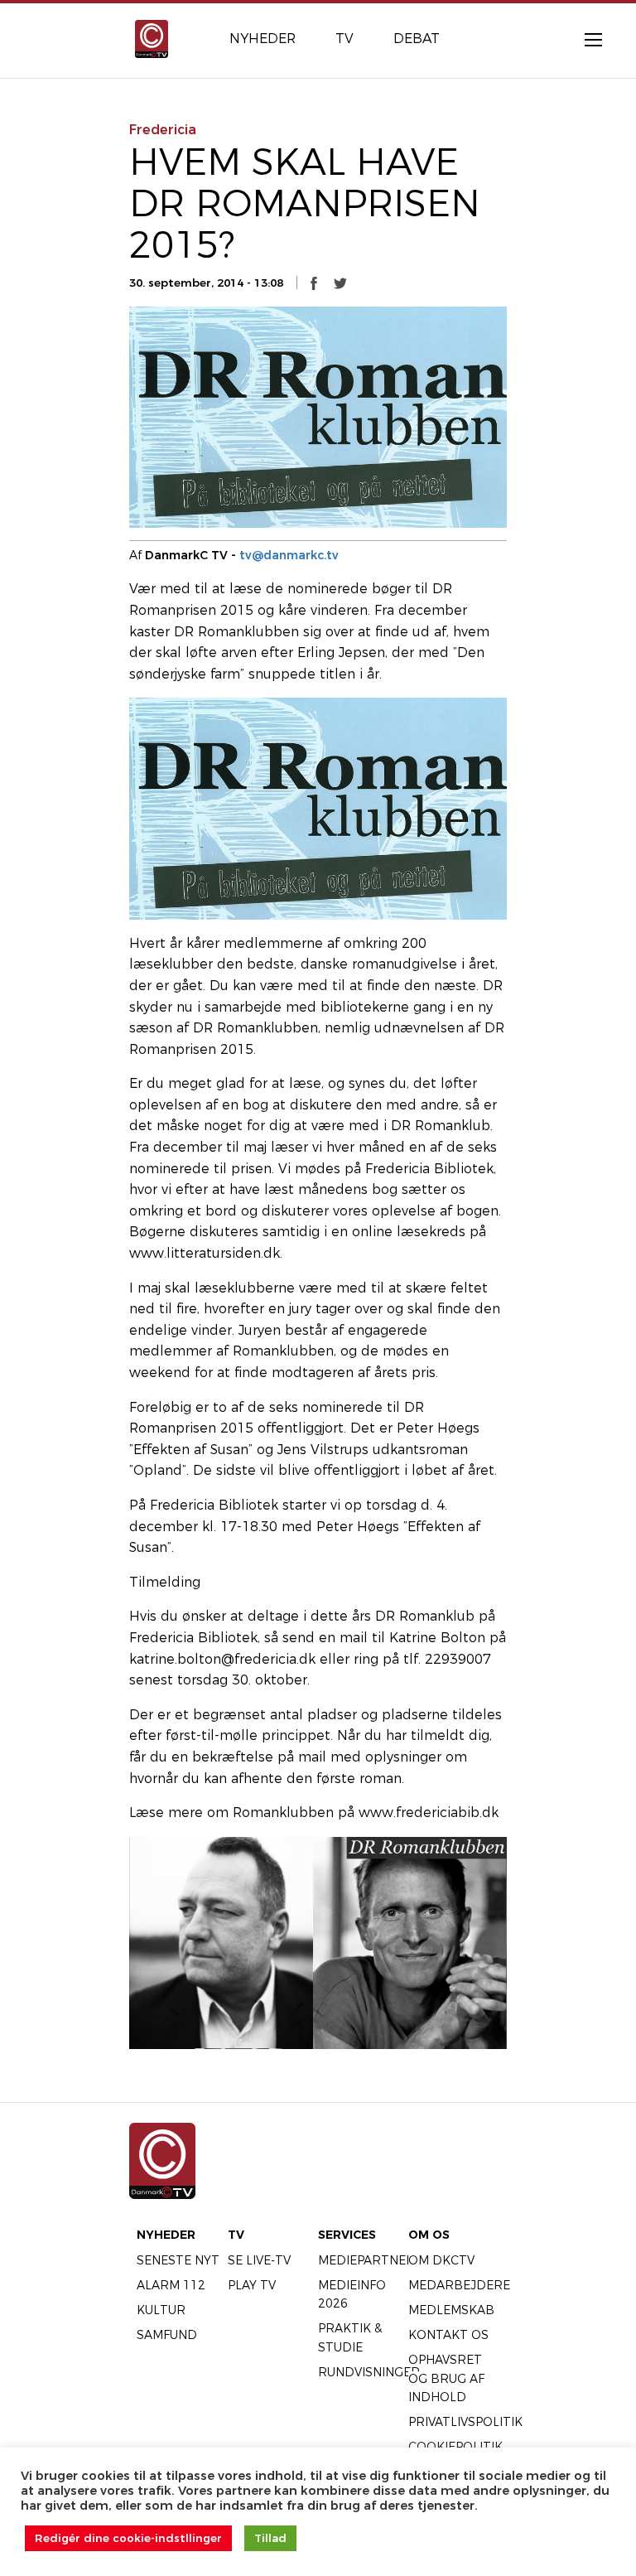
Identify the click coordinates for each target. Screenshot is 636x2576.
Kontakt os (448, 2335)
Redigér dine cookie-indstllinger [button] (128, 2538)
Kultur (161, 2310)
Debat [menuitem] (417, 39)
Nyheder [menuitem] (263, 39)
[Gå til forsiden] (152, 38)
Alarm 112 (171, 2285)
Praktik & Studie (350, 2337)
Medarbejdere (459, 2285)
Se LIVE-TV (259, 2260)
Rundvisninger (369, 2372)
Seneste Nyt (178, 2260)
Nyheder (166, 2235)
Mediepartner (366, 2260)
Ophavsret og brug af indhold (446, 2378)
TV (236, 2235)
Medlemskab (451, 2310)
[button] (314, 283)
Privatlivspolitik (465, 2422)
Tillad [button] (270, 2538)
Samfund (167, 2335)
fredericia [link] (163, 130)
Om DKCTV (441, 2260)
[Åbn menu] (585, 39)
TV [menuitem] (344, 39)
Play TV (252, 2285)
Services (347, 2235)
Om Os (429, 2235)
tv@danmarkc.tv (289, 555)
